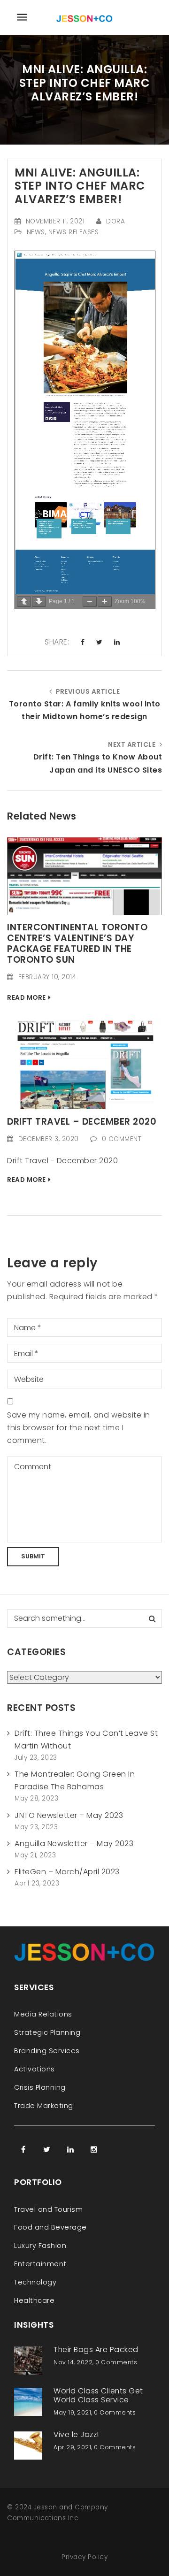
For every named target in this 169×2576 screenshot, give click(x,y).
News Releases (74, 232)
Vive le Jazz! (76, 2434)
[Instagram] (94, 2149)
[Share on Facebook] (83, 643)
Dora (115, 221)
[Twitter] (47, 2149)
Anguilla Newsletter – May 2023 (74, 1844)
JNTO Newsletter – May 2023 (69, 1815)
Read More (27, 998)
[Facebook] (23, 2149)
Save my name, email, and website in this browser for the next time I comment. (79, 1428)
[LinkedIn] (70, 2149)
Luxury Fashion (40, 2246)
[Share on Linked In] (117, 643)
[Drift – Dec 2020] (84, 1063)
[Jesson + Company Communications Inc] (84, 17)
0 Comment (122, 1139)
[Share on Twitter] (100, 643)
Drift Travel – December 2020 (82, 1122)
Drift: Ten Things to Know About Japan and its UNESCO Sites (98, 763)
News (36, 232)
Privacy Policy (84, 2557)
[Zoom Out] (90, 602)
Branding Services (47, 2051)
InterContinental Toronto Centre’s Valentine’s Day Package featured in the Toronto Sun (77, 943)
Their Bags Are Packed (96, 2350)
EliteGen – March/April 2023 (67, 1872)
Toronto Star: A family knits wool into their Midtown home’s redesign (85, 710)
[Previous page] (24, 602)
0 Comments (116, 2362)
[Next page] (39, 602)
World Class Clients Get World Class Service (98, 2395)
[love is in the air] (84, 876)
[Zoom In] (105, 602)
